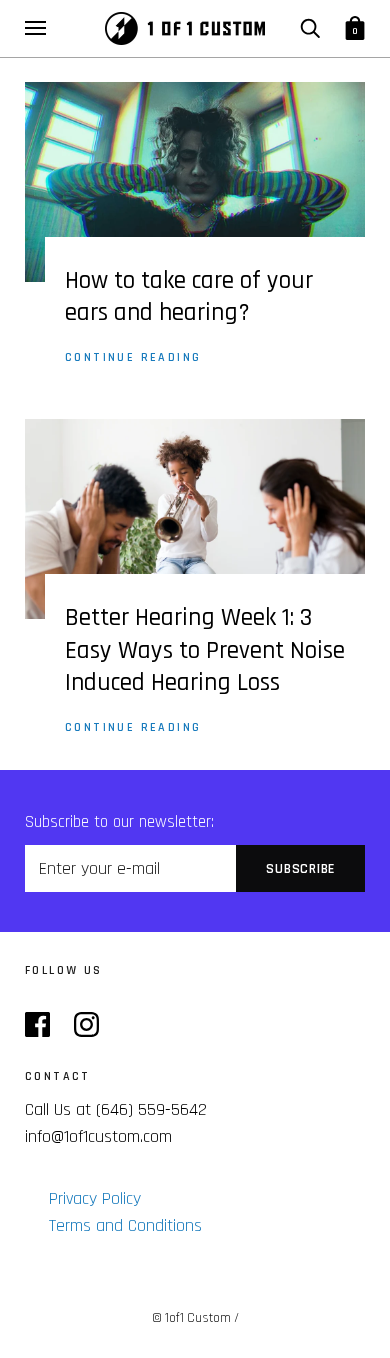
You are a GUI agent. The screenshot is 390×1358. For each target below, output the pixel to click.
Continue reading (133, 357)
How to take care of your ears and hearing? (189, 297)
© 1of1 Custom (191, 1318)
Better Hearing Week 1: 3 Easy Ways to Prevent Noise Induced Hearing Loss (205, 650)
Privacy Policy (95, 1198)
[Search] (310, 28)
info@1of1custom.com (98, 1136)
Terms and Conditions (125, 1225)
